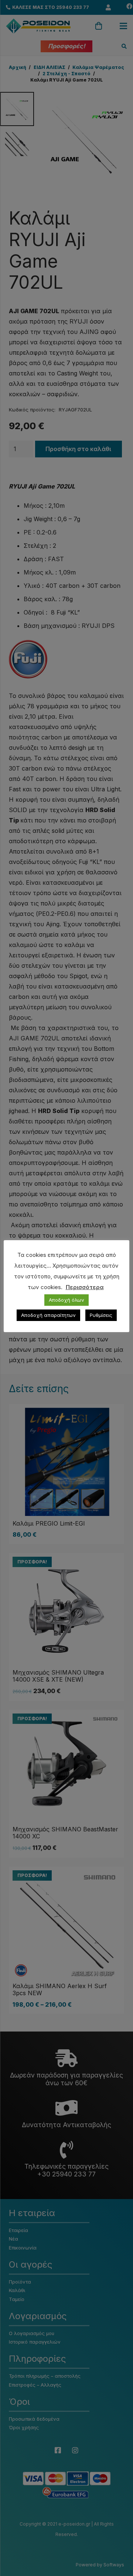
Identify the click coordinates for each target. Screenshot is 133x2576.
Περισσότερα (85, 1287)
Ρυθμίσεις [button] (101, 1315)
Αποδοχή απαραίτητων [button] (48, 1315)
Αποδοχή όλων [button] (66, 1300)
